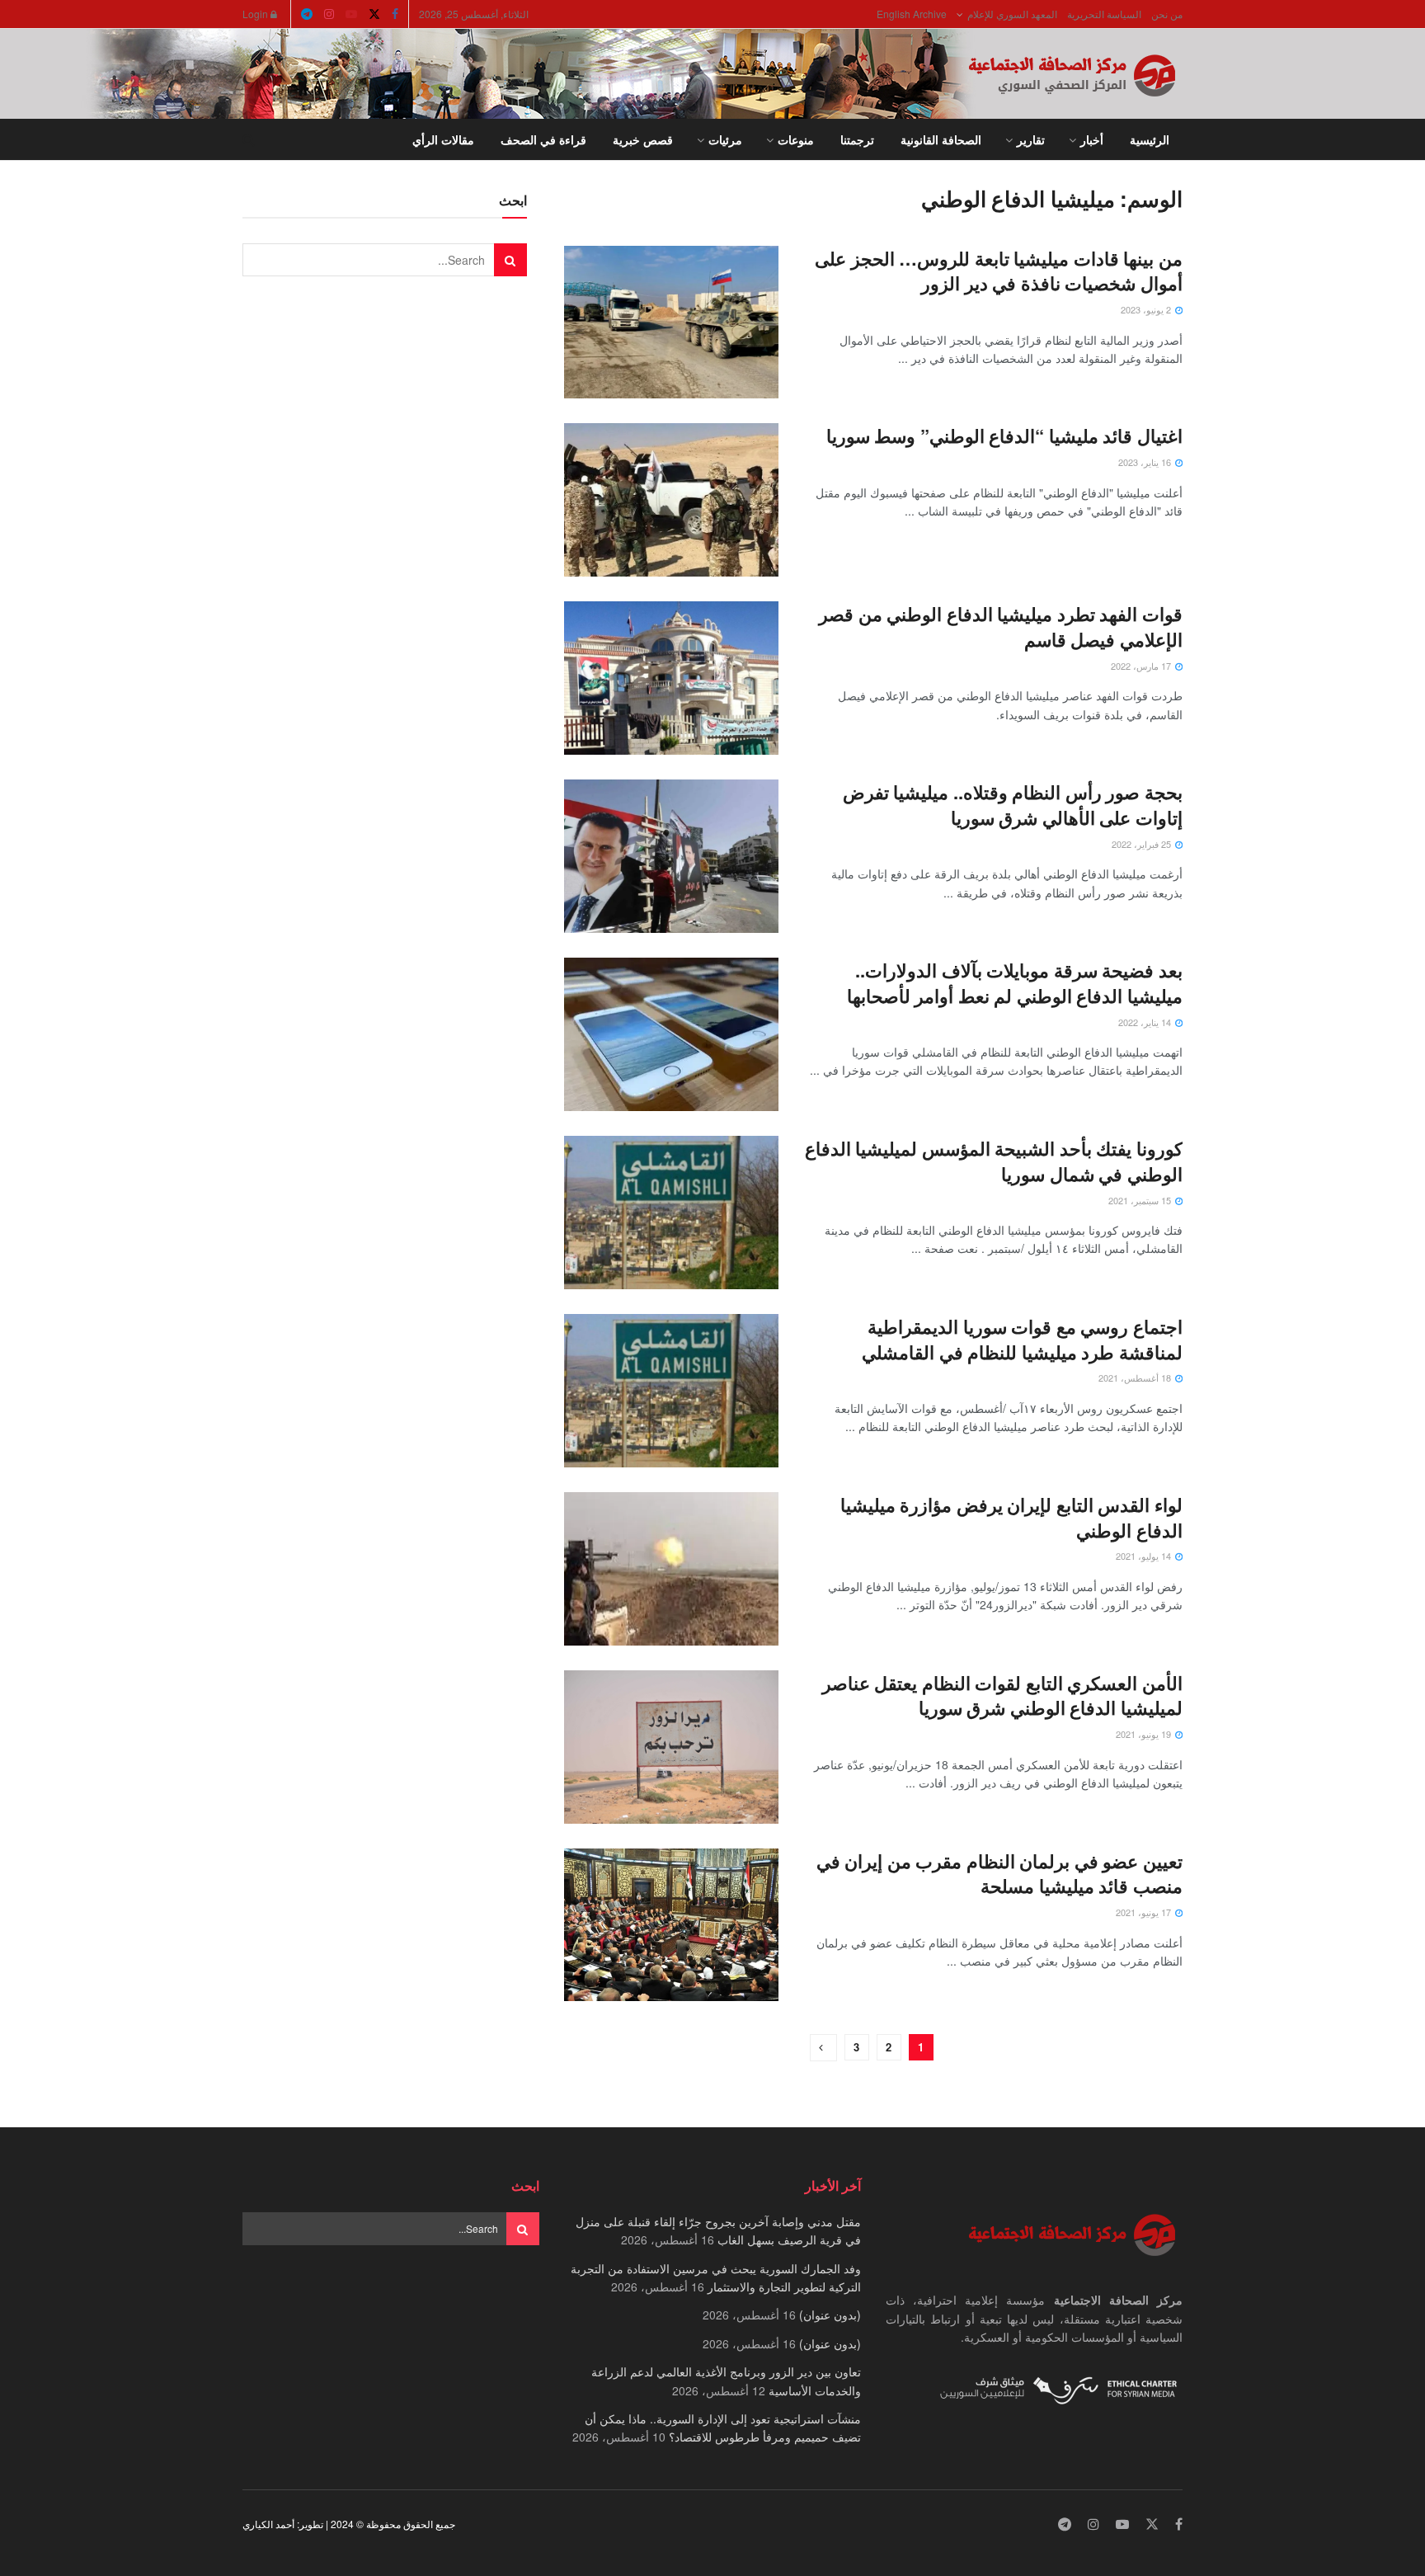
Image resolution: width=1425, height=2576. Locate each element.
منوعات (796, 139)
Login (256, 14)
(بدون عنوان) (830, 2315)
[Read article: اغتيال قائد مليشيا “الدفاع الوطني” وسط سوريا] (671, 500)
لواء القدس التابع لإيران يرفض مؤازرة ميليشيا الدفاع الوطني (1011, 1517)
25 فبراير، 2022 (1143, 844)
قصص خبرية (643, 139)
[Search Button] (249, 139)
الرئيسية (1150, 139)
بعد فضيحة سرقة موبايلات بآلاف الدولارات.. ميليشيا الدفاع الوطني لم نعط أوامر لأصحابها (1015, 983)
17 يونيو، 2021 (1145, 1912)
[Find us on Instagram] (329, 14)
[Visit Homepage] (1075, 74)
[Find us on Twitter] (374, 14)
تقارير (1031, 139)
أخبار (1092, 139)
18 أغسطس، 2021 (1136, 1377)
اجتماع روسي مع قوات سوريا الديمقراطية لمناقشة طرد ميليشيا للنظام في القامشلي (1022, 1339)
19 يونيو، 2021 (1145, 1734)
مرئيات (725, 139)
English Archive (912, 14)
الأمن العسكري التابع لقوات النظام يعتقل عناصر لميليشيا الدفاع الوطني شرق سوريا (1002, 1695)
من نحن (1167, 14)
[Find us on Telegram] (307, 14)
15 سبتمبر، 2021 (1141, 1200)
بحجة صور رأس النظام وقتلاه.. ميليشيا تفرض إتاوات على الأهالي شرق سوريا (1013, 805)
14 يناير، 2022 (1146, 1022)
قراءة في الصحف (543, 139)
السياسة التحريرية (1104, 14)
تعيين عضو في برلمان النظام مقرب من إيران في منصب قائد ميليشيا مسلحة (999, 1874)
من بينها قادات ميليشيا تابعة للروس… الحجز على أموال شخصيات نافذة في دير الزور (999, 271)
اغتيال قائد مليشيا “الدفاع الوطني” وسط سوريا (1004, 436)
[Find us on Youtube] (351, 14)
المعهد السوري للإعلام (1012, 14)
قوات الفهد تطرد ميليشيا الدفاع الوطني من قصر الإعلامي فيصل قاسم (1001, 626)
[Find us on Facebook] (395, 14)
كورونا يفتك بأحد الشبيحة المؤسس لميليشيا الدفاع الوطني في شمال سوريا (994, 1161)
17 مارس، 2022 (1142, 666)
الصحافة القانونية (941, 139)
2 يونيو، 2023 (1147, 309)
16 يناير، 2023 (1146, 462)
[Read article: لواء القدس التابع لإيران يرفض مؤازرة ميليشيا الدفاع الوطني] (671, 1569)
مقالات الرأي (443, 139)
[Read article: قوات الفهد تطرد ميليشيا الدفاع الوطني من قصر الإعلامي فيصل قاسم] (671, 678)
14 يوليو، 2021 (1145, 1556)
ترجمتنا (857, 139)
